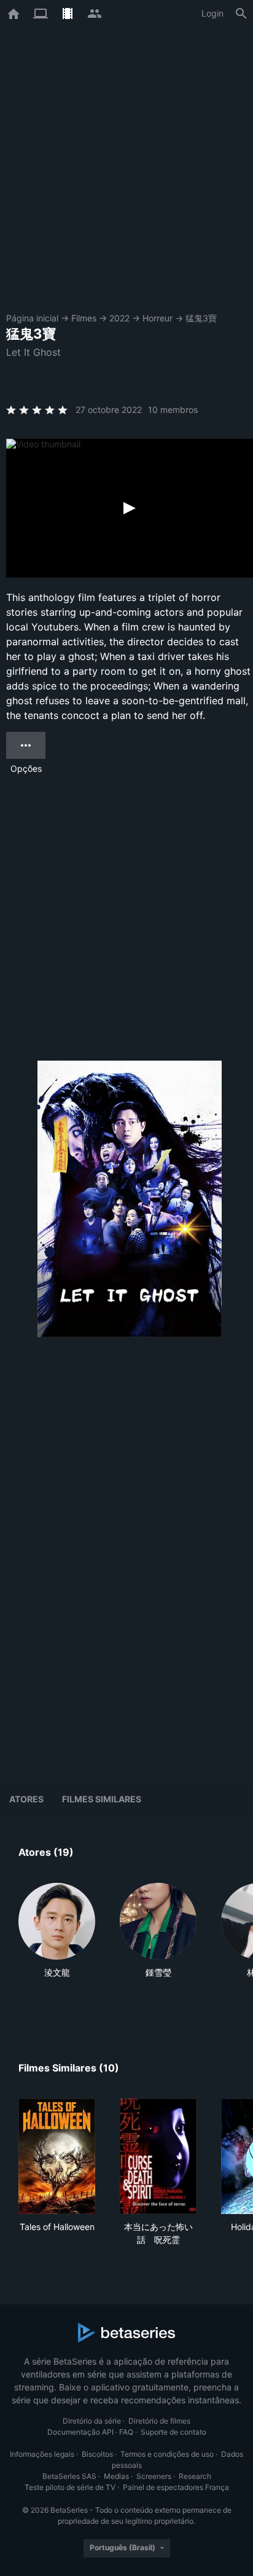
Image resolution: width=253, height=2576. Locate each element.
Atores (26, 1799)
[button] (57, 1944)
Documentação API (80, 2432)
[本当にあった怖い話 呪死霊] (158, 2156)
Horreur (158, 318)
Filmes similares (102, 1799)
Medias (116, 2476)
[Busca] (241, 14)
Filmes (84, 318)
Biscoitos (97, 2454)
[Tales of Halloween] (57, 2156)
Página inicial (32, 318)
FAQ (126, 2432)
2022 (119, 318)
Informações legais (42, 2454)
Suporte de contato (173, 2432)
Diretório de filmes (159, 2421)
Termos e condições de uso (167, 2454)
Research (195, 2476)
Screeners (154, 2476)
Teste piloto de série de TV (70, 2487)
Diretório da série (92, 2421)
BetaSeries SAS (69, 2476)
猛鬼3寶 (201, 318)
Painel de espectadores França (176, 2487)
